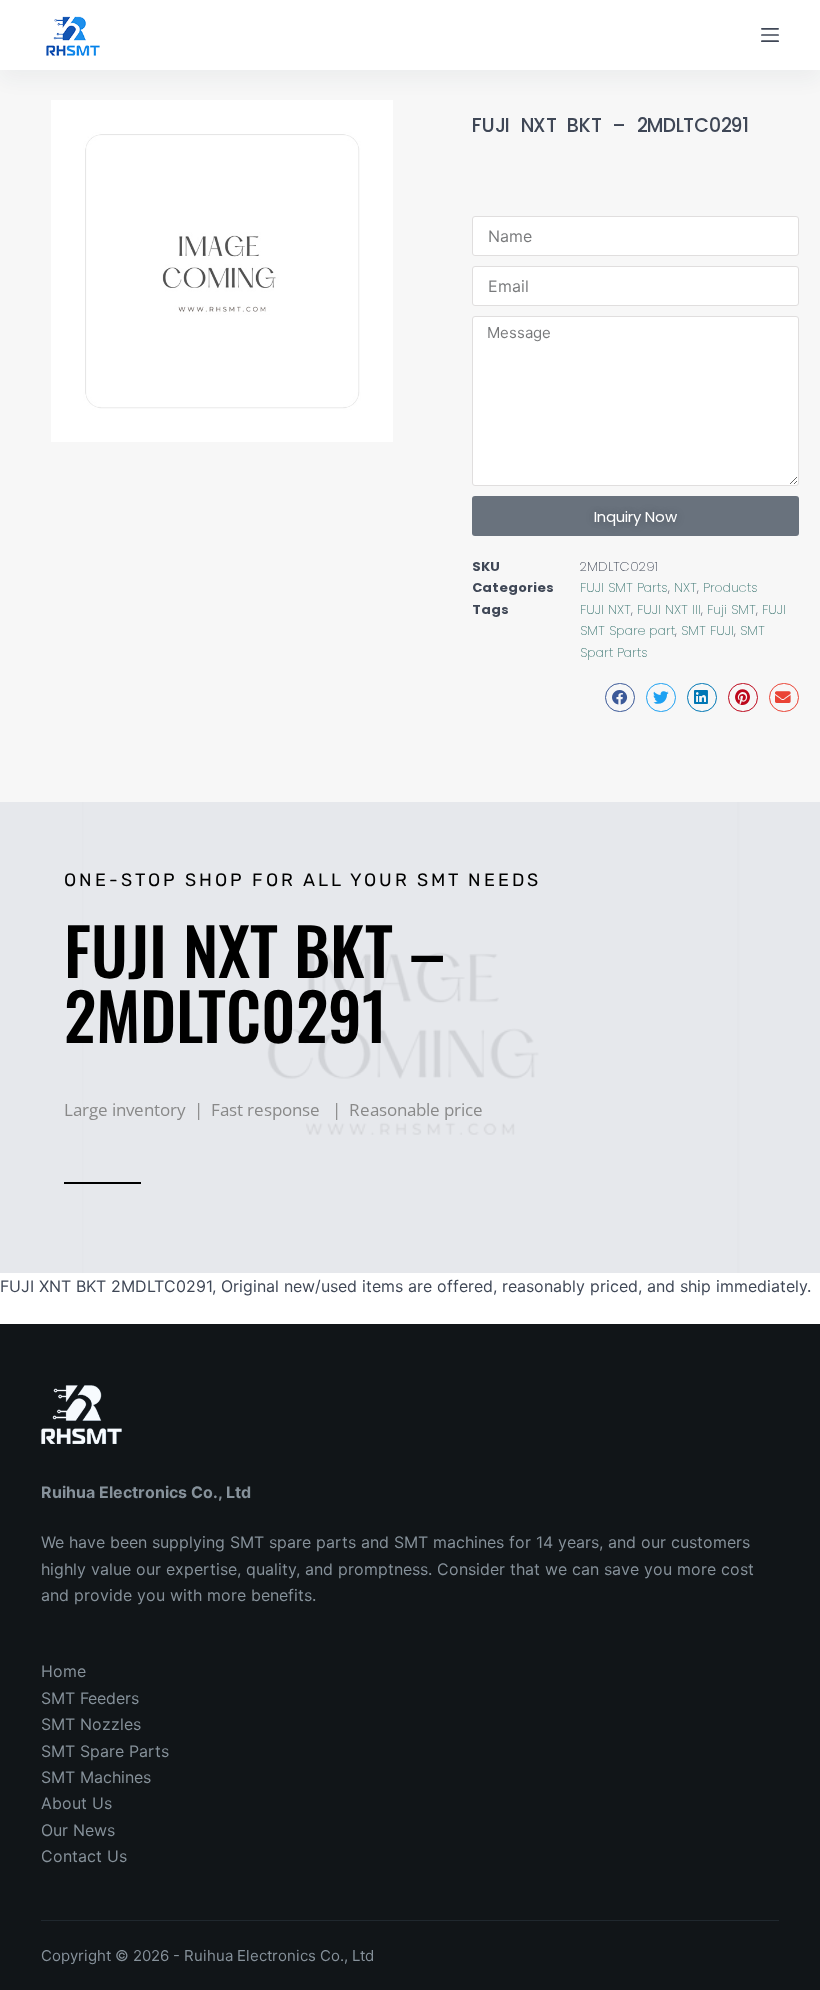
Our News (78, 1830)
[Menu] (770, 35)
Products (730, 587)
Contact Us (84, 1856)
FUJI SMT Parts (624, 587)
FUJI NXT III (669, 609)
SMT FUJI (707, 630)
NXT (685, 587)
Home (63, 1671)
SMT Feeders (90, 1698)
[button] (620, 697)
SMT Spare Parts (105, 1751)
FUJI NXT (605, 609)
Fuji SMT (731, 609)
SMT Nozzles (91, 1724)
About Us (76, 1803)
